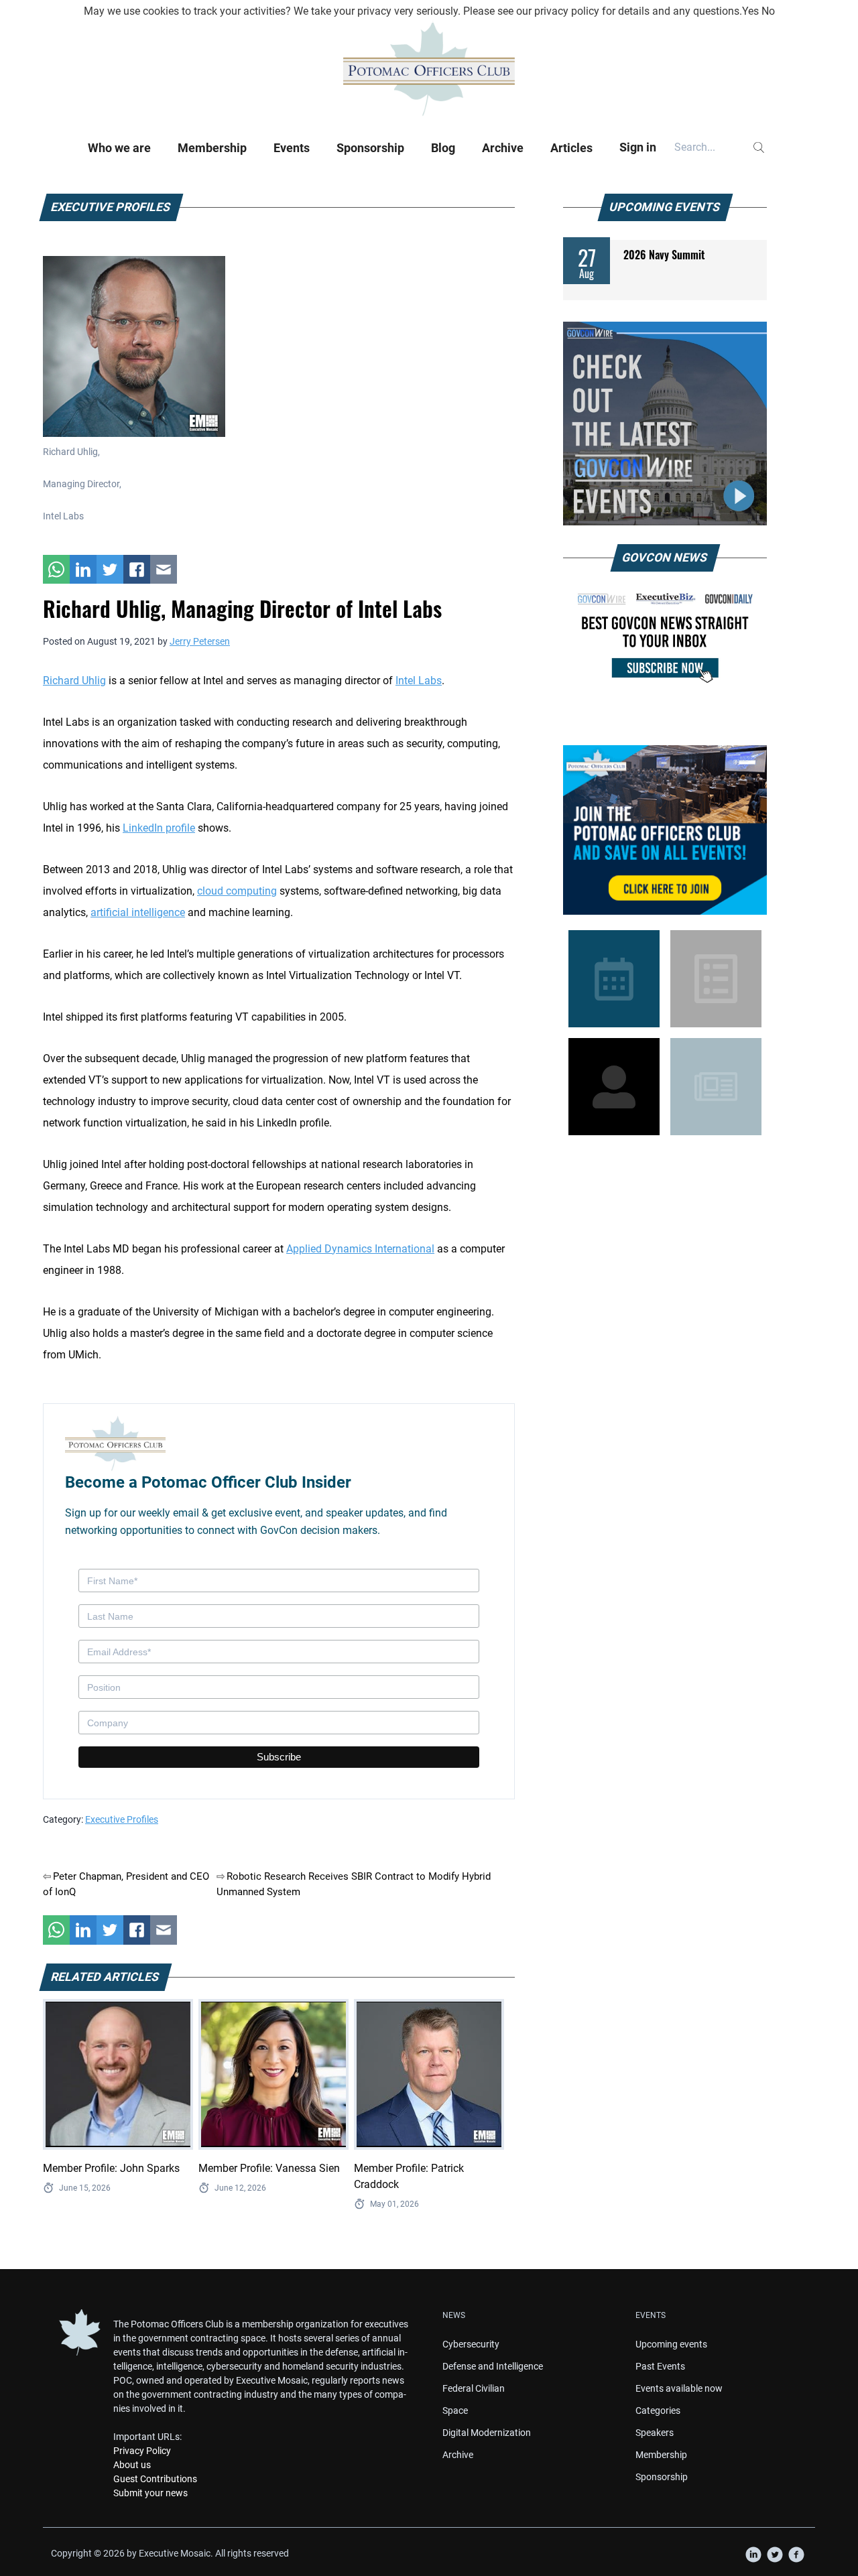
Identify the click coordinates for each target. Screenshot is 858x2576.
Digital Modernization (487, 2433)
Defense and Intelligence (493, 2366)
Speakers (655, 2433)
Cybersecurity (471, 2344)
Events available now (679, 2388)
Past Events (660, 2366)
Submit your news (150, 2493)
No (768, 11)
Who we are (119, 148)
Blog (443, 148)
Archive (503, 148)
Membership (212, 148)
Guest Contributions (155, 2479)
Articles (571, 148)
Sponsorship (370, 148)
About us (132, 2465)
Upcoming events (671, 2344)
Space (455, 2410)
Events (292, 148)
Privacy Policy (142, 2451)
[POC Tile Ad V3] (665, 830)
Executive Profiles (122, 1819)
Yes (750, 11)
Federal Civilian (474, 2388)
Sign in (638, 147)
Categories (658, 2410)
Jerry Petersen (200, 641)
